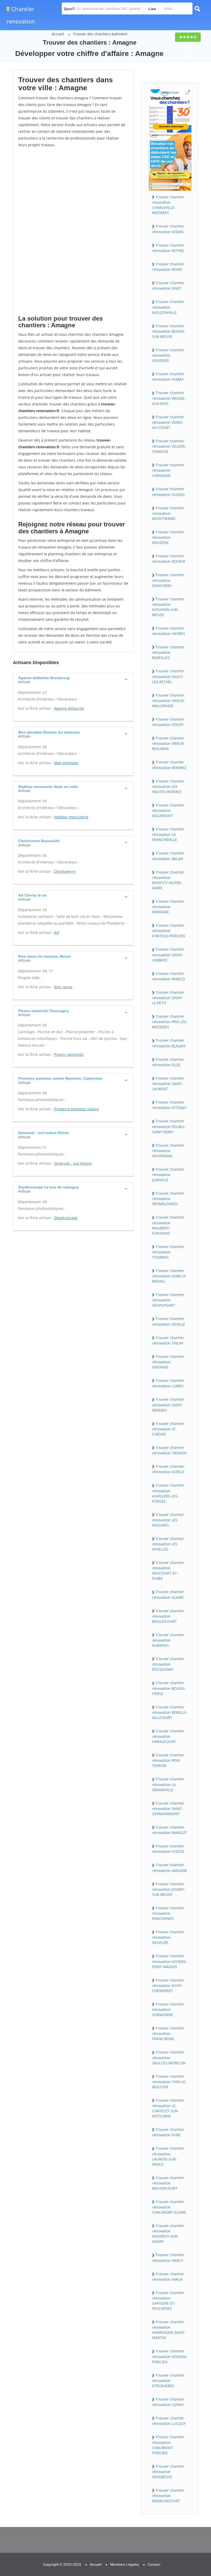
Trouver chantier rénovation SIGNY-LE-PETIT (168, 998)
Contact (154, 2564)
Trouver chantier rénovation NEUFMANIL (168, 1151)
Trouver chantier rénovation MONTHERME (168, 513)
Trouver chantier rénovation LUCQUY (169, 2421)
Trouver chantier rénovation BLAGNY (169, 1043)
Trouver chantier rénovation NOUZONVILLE (168, 307)
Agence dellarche (69, 708)
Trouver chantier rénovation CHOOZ (168, 1849)
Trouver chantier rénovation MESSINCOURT (168, 2183)
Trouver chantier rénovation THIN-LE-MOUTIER (169, 2082)
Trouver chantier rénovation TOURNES (168, 1252)
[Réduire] (181, 2503)
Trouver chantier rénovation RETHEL (168, 248)
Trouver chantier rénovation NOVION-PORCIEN (170, 2356)
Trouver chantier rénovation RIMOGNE (168, 907)
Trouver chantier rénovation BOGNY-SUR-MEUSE (169, 331)
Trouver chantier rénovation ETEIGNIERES (168, 2381)
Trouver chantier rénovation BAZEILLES (168, 652)
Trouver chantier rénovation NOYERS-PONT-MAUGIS (170, 1961)
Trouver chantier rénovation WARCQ (168, 976)
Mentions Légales (125, 2564)
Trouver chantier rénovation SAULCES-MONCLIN (169, 2057)
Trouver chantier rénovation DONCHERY (168, 580)
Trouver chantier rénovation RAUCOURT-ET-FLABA (168, 1570)
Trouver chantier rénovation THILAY (168, 1340)
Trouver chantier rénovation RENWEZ (169, 765)
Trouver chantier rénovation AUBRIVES (168, 1640)
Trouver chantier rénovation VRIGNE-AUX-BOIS (169, 398)
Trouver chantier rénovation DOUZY (168, 722)
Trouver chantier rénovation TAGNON (169, 1450)
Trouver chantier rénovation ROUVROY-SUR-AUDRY (168, 2233)
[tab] (73, 679)
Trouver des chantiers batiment (100, 34)
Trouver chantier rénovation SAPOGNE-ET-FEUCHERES (168, 2301)
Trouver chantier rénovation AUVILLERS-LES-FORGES (168, 1493)
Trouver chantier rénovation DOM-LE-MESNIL (169, 1276)
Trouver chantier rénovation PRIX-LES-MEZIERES (170, 1022)
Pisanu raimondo (69, 1054)
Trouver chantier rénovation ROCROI (169, 559)
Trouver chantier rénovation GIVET (168, 286)
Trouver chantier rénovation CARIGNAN (168, 470)
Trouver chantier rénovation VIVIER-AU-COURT (168, 422)
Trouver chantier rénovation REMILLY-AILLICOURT (170, 1712)
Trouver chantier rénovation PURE (168, 2132)
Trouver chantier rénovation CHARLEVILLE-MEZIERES (168, 205)
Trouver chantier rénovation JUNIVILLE (168, 1175)
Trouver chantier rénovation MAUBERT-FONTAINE (168, 1225)
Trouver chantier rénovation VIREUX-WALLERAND (169, 700)
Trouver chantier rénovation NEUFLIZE (168, 1937)
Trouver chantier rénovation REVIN (168, 267)
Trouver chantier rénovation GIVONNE (168, 1362)
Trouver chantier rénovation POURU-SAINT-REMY (169, 1126)
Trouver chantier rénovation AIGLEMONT (168, 810)
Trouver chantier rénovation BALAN (168, 856)
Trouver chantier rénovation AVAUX (168, 2277)
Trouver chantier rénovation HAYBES (169, 631)
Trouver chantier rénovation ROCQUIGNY (168, 1664)
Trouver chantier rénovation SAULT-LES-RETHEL (168, 676)
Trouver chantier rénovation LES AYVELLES (168, 1544)
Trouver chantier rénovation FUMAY (168, 377)
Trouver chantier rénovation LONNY (168, 2402)
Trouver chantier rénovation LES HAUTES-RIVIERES (168, 786)
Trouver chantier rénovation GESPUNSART (168, 1300)
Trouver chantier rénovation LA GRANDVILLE (168, 1784)
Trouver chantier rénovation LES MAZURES (168, 1520)
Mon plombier (66, 763)
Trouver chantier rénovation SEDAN (168, 229)
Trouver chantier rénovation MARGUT (169, 1830)
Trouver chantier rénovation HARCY (168, 2257)
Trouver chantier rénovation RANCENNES (168, 1913)
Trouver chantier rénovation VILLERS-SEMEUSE (169, 446)
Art (57, 932)
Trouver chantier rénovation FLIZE (168, 1062)
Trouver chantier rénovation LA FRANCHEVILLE (168, 834)
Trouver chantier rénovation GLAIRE (168, 1594)
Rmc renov (63, 987)
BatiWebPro (162, 2549)
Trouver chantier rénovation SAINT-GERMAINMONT (168, 1808)
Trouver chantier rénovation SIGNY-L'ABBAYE (168, 955)
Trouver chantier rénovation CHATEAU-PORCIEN (169, 931)
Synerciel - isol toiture (73, 1163)
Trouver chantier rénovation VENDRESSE (168, 2472)
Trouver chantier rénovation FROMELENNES (168, 1199)
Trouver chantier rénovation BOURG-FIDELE (169, 1688)
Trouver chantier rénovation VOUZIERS (168, 355)
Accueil (58, 34)
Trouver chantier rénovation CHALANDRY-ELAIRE (169, 2207)
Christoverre (65, 871)
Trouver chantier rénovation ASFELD (168, 1469)
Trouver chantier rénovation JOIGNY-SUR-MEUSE (169, 1889)
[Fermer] (190, 2503)
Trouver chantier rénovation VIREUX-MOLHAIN (169, 743)
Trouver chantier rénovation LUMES (168, 1383)
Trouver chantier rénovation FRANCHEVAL (168, 2033)
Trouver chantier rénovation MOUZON (168, 537)
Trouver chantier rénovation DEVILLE (169, 1321)
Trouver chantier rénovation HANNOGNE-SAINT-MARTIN (169, 2330)
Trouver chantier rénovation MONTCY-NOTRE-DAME (168, 880)
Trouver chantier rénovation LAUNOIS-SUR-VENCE (168, 2156)
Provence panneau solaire (76, 1109)
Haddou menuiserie (71, 817)
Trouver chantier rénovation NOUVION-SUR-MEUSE (168, 607)
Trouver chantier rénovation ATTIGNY (169, 1105)
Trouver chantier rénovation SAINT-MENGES (168, 1405)
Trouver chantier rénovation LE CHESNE (168, 1429)
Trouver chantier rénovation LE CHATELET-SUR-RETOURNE (168, 2108)
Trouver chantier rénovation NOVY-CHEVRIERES (168, 1985)
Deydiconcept (66, 1218)
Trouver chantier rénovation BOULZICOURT (168, 1616)
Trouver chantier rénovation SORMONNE (168, 2009)
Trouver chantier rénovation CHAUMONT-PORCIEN (168, 2445)
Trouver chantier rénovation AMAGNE (170, 1868)
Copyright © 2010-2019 (62, 2564)
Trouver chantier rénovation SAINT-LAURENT (168, 1083)
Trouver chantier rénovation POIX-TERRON (168, 1760)
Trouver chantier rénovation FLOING (168, 492)
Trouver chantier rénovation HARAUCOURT (168, 1736)
